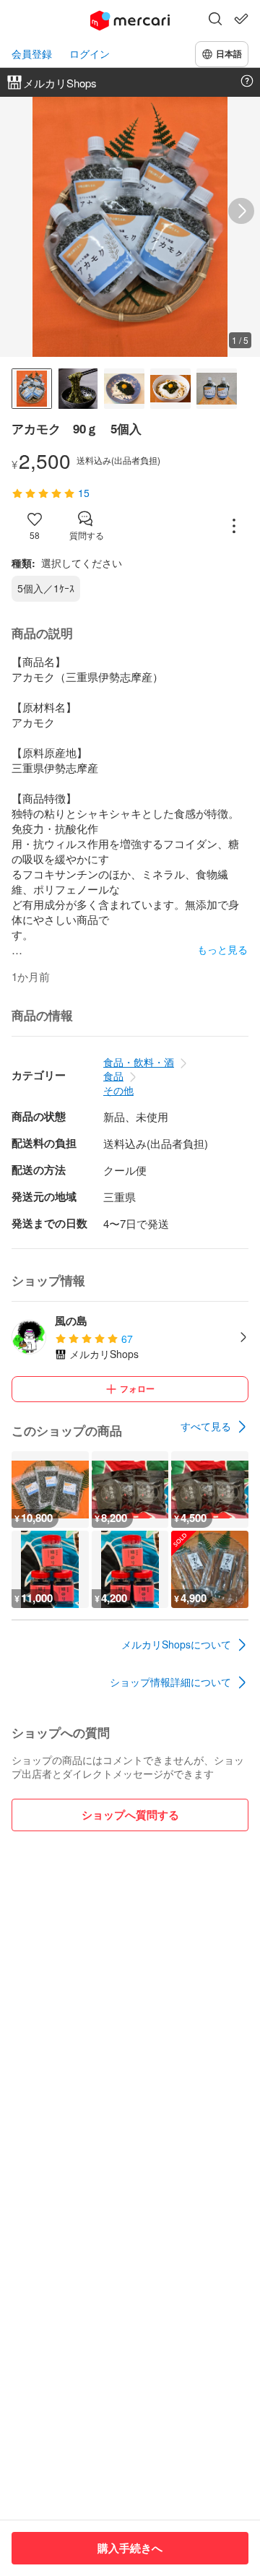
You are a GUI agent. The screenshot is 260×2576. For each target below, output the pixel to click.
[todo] (241, 19)
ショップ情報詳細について (170, 1682)
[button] (215, 20)
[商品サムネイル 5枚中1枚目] (32, 389)
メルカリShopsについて (176, 1644)
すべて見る (206, 1426)
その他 (118, 1090)
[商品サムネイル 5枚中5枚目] (217, 389)
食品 (113, 1076)
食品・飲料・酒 (139, 1062)
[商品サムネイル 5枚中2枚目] (78, 389)
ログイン (90, 54)
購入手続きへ (130, 2548)
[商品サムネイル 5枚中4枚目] (170, 389)
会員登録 (32, 54)
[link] (214, 1427)
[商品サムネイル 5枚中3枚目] (124, 389)
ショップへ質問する (130, 1815)
